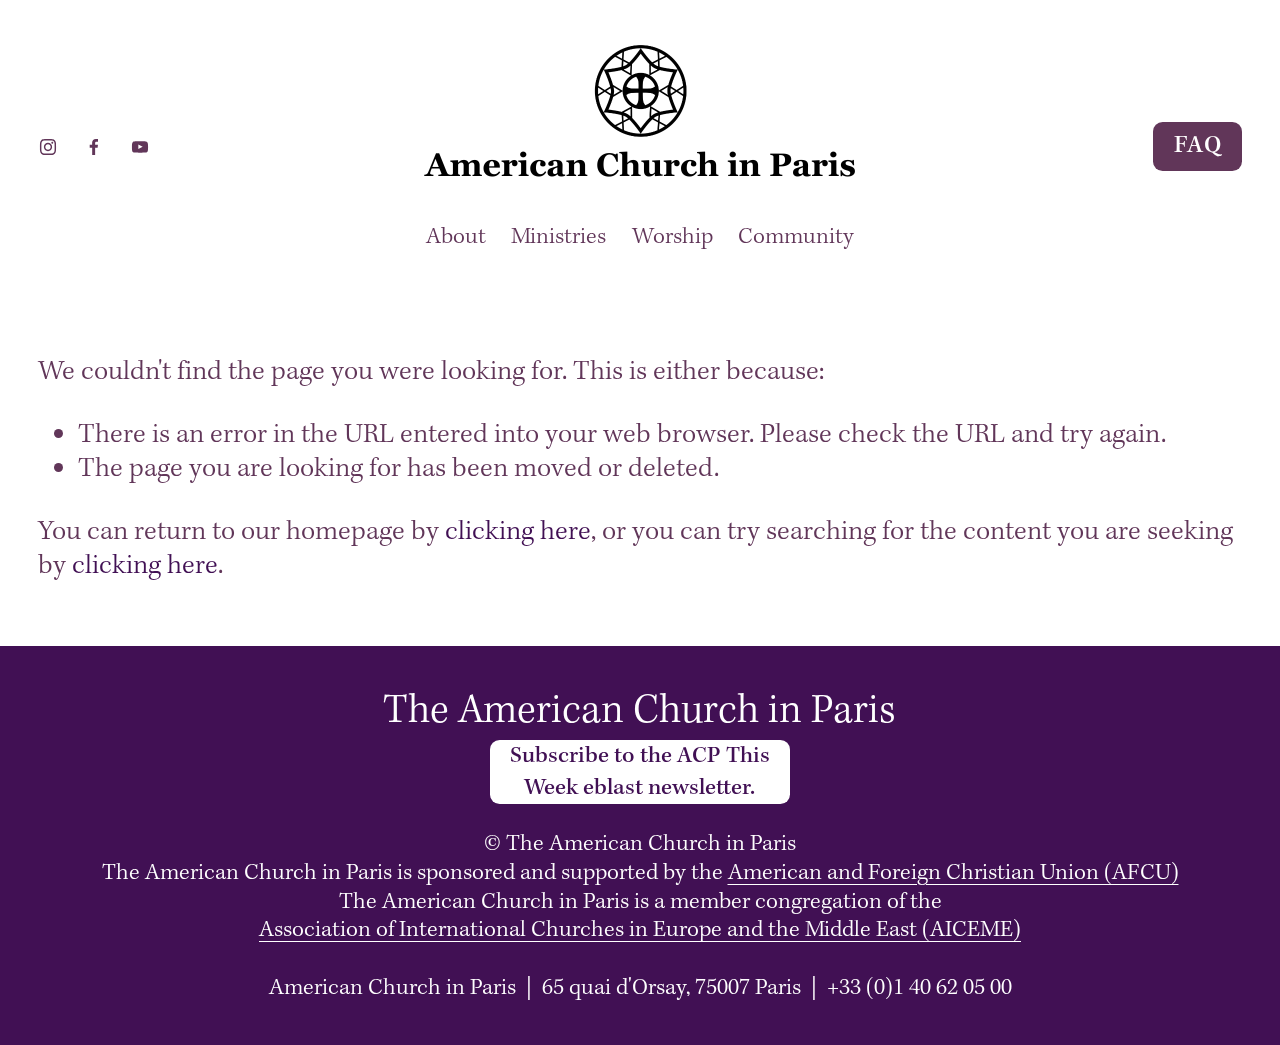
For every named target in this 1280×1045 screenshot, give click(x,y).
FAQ (1198, 146)
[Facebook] (94, 146)
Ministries (558, 237)
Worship (672, 237)
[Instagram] (48, 146)
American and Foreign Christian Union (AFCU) (953, 873)
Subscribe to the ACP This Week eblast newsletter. (640, 772)
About (456, 237)
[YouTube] (140, 146)
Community (796, 237)
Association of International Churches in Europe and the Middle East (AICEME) (640, 930)
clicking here (518, 532)
